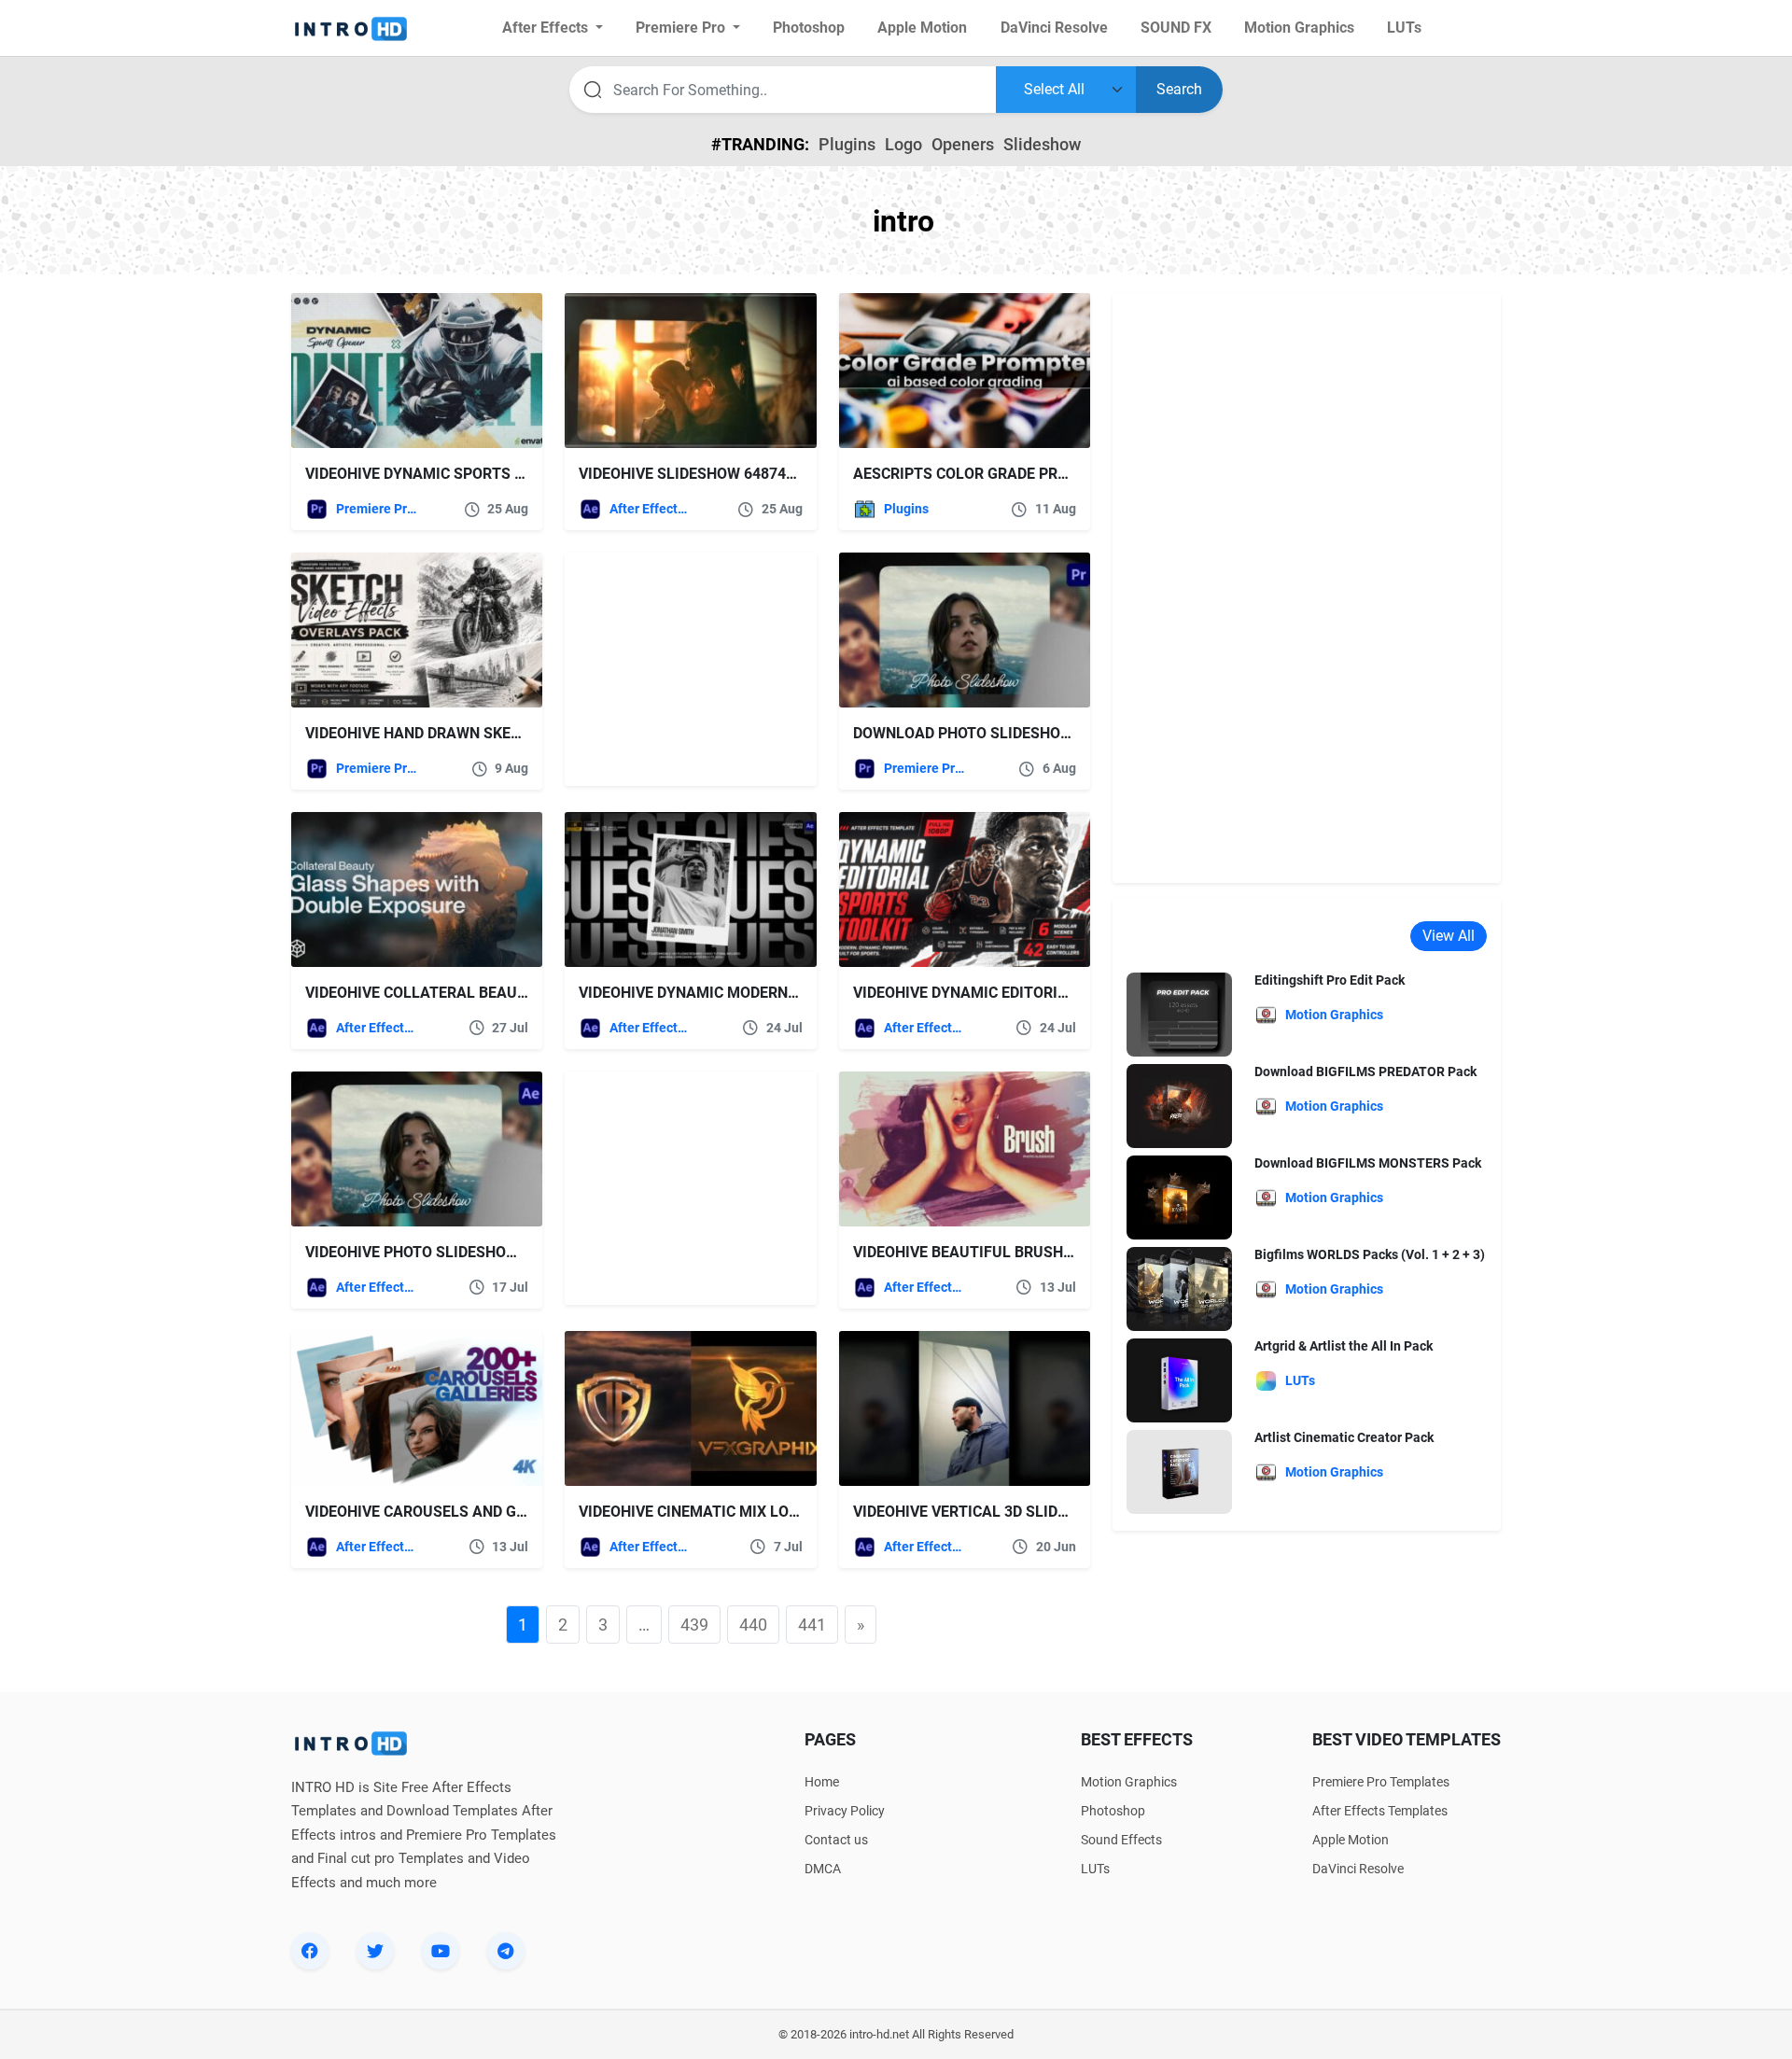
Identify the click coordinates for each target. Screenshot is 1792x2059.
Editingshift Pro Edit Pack (1330, 980)
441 (812, 1625)
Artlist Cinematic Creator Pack (1344, 1437)
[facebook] (310, 1951)
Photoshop (1113, 1811)
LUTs (1095, 1869)
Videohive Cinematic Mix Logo (694, 1512)
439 (694, 1625)
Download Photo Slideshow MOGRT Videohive (1030, 733)
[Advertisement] (681, 669)
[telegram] (506, 1951)
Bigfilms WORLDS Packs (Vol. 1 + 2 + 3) (1370, 1254)
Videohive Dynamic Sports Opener (438, 474)
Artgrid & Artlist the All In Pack (1344, 1346)
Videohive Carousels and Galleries (444, 1512)
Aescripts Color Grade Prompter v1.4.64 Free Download (1075, 474)
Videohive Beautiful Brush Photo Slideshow (1028, 1252)
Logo (903, 144)
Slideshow (1042, 144)
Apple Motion (1351, 1840)
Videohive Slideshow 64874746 (695, 474)
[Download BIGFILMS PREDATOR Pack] (1179, 1106)
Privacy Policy (845, 1811)
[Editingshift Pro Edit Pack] (1179, 1014)
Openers (963, 144)
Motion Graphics (1129, 1782)
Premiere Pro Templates (377, 509)
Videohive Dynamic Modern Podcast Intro (742, 993)
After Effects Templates (650, 509)
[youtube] (441, 1951)
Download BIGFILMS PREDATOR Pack (1365, 1072)
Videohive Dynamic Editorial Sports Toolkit (1028, 993)
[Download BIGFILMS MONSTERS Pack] (1179, 1197)
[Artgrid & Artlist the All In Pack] (1179, 1380)
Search (1179, 89)
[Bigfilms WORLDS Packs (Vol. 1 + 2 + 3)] (1179, 1289)
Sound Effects (1121, 1840)
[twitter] (375, 1951)
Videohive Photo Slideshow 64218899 (448, 1252)
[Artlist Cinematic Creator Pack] (1179, 1471)
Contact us (836, 1840)
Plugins (847, 144)
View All (1449, 936)
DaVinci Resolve (1358, 1869)
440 (753, 1625)
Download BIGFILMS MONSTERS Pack (1368, 1163)
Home (822, 1782)
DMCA (823, 1869)
